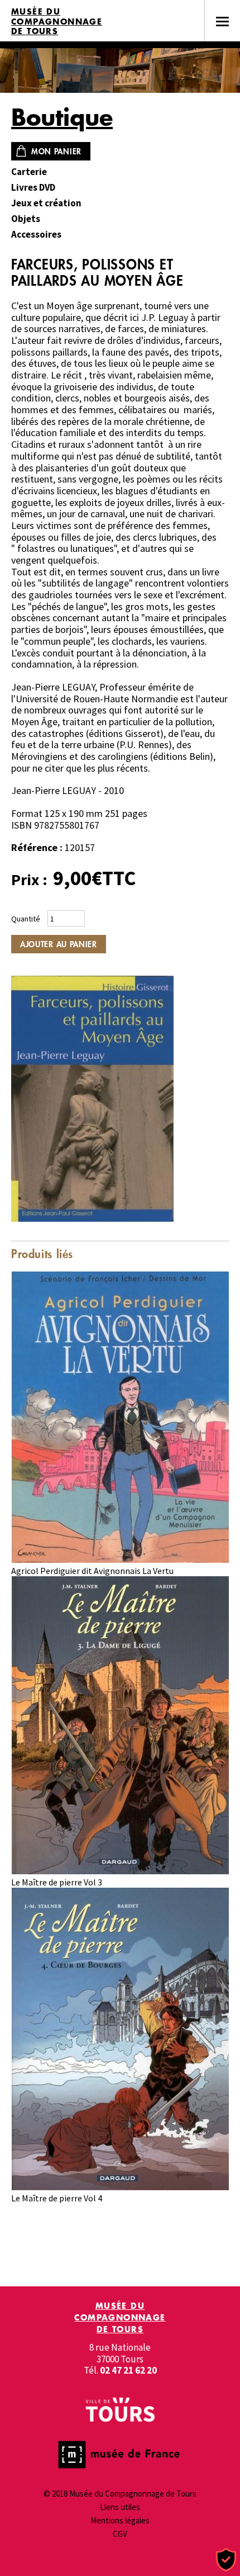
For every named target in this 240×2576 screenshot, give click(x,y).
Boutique (62, 117)
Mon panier (56, 151)
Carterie (29, 172)
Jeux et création (46, 203)
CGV (120, 2534)
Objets (26, 219)
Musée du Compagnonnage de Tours (57, 22)
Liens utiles (120, 2507)
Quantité (26, 919)
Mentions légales (120, 2520)
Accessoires (36, 235)
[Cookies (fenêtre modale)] (226, 2560)
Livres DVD (33, 188)
